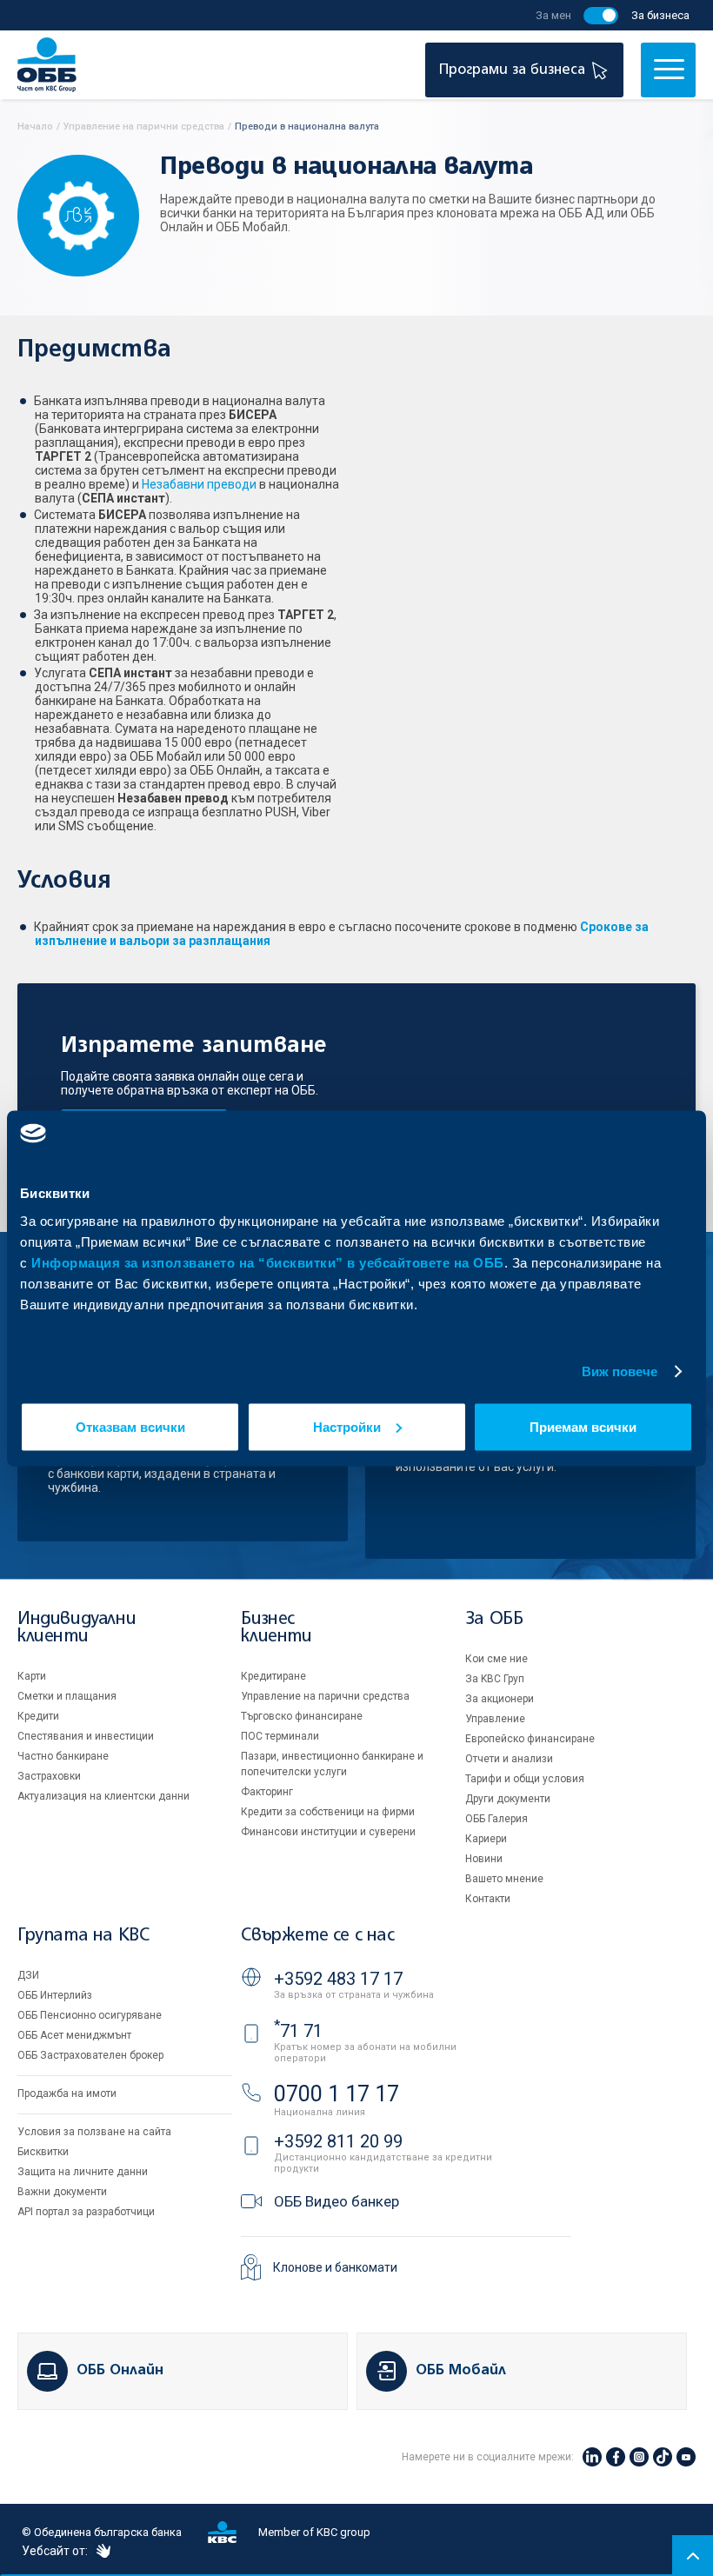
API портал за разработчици (86, 2212)
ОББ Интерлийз (55, 1995)
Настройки (347, 1426)
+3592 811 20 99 (338, 2141)
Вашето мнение (504, 1879)
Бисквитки (43, 2152)
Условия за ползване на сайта (94, 2132)
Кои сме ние (496, 1659)
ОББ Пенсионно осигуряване (90, 2015)
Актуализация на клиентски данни (103, 1796)
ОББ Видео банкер (337, 2201)
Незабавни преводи (199, 484)
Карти (32, 1676)
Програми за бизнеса (514, 70)
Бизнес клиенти (276, 1628)
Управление (495, 1719)
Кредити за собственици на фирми (328, 1812)
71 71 (298, 2031)
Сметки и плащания (67, 1696)
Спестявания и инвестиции (86, 1736)
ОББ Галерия (496, 1819)
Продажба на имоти (67, 2093)
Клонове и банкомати (335, 2267)
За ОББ (494, 1619)
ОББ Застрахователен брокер (90, 2055)
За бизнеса (660, 15)
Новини (484, 1859)
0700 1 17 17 (337, 2094)
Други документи (508, 1799)
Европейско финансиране (530, 1739)
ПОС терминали (280, 1736)
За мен (553, 15)
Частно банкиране (63, 1756)
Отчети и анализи (509, 1759)
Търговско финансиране (302, 1716)
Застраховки (49, 1776)
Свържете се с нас (317, 1936)
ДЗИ (28, 1975)
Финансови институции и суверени (328, 1832)
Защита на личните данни (83, 2172)
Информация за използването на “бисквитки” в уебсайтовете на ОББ (268, 1262)
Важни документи (62, 2192)
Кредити (38, 1716)
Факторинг (267, 1792)
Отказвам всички (130, 1426)
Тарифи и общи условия (525, 1779)
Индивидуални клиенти (77, 1628)
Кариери (486, 1839)
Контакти (488, 1899)
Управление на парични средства (325, 1696)
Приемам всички (583, 1426)
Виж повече (620, 1371)
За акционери (500, 1699)
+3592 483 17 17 (338, 1979)
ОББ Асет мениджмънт (74, 2035)
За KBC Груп (495, 1679)
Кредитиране (273, 1676)
